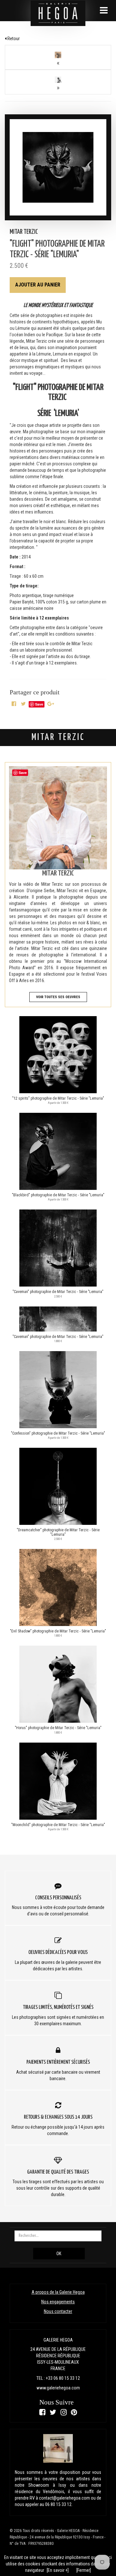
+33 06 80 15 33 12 (63, 2378)
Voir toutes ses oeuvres (58, 997)
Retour (13, 39)
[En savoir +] (58, 2570)
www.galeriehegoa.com (58, 2388)
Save (39, 704)
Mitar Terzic (24, 232)
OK (59, 2254)
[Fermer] (84, 2570)
